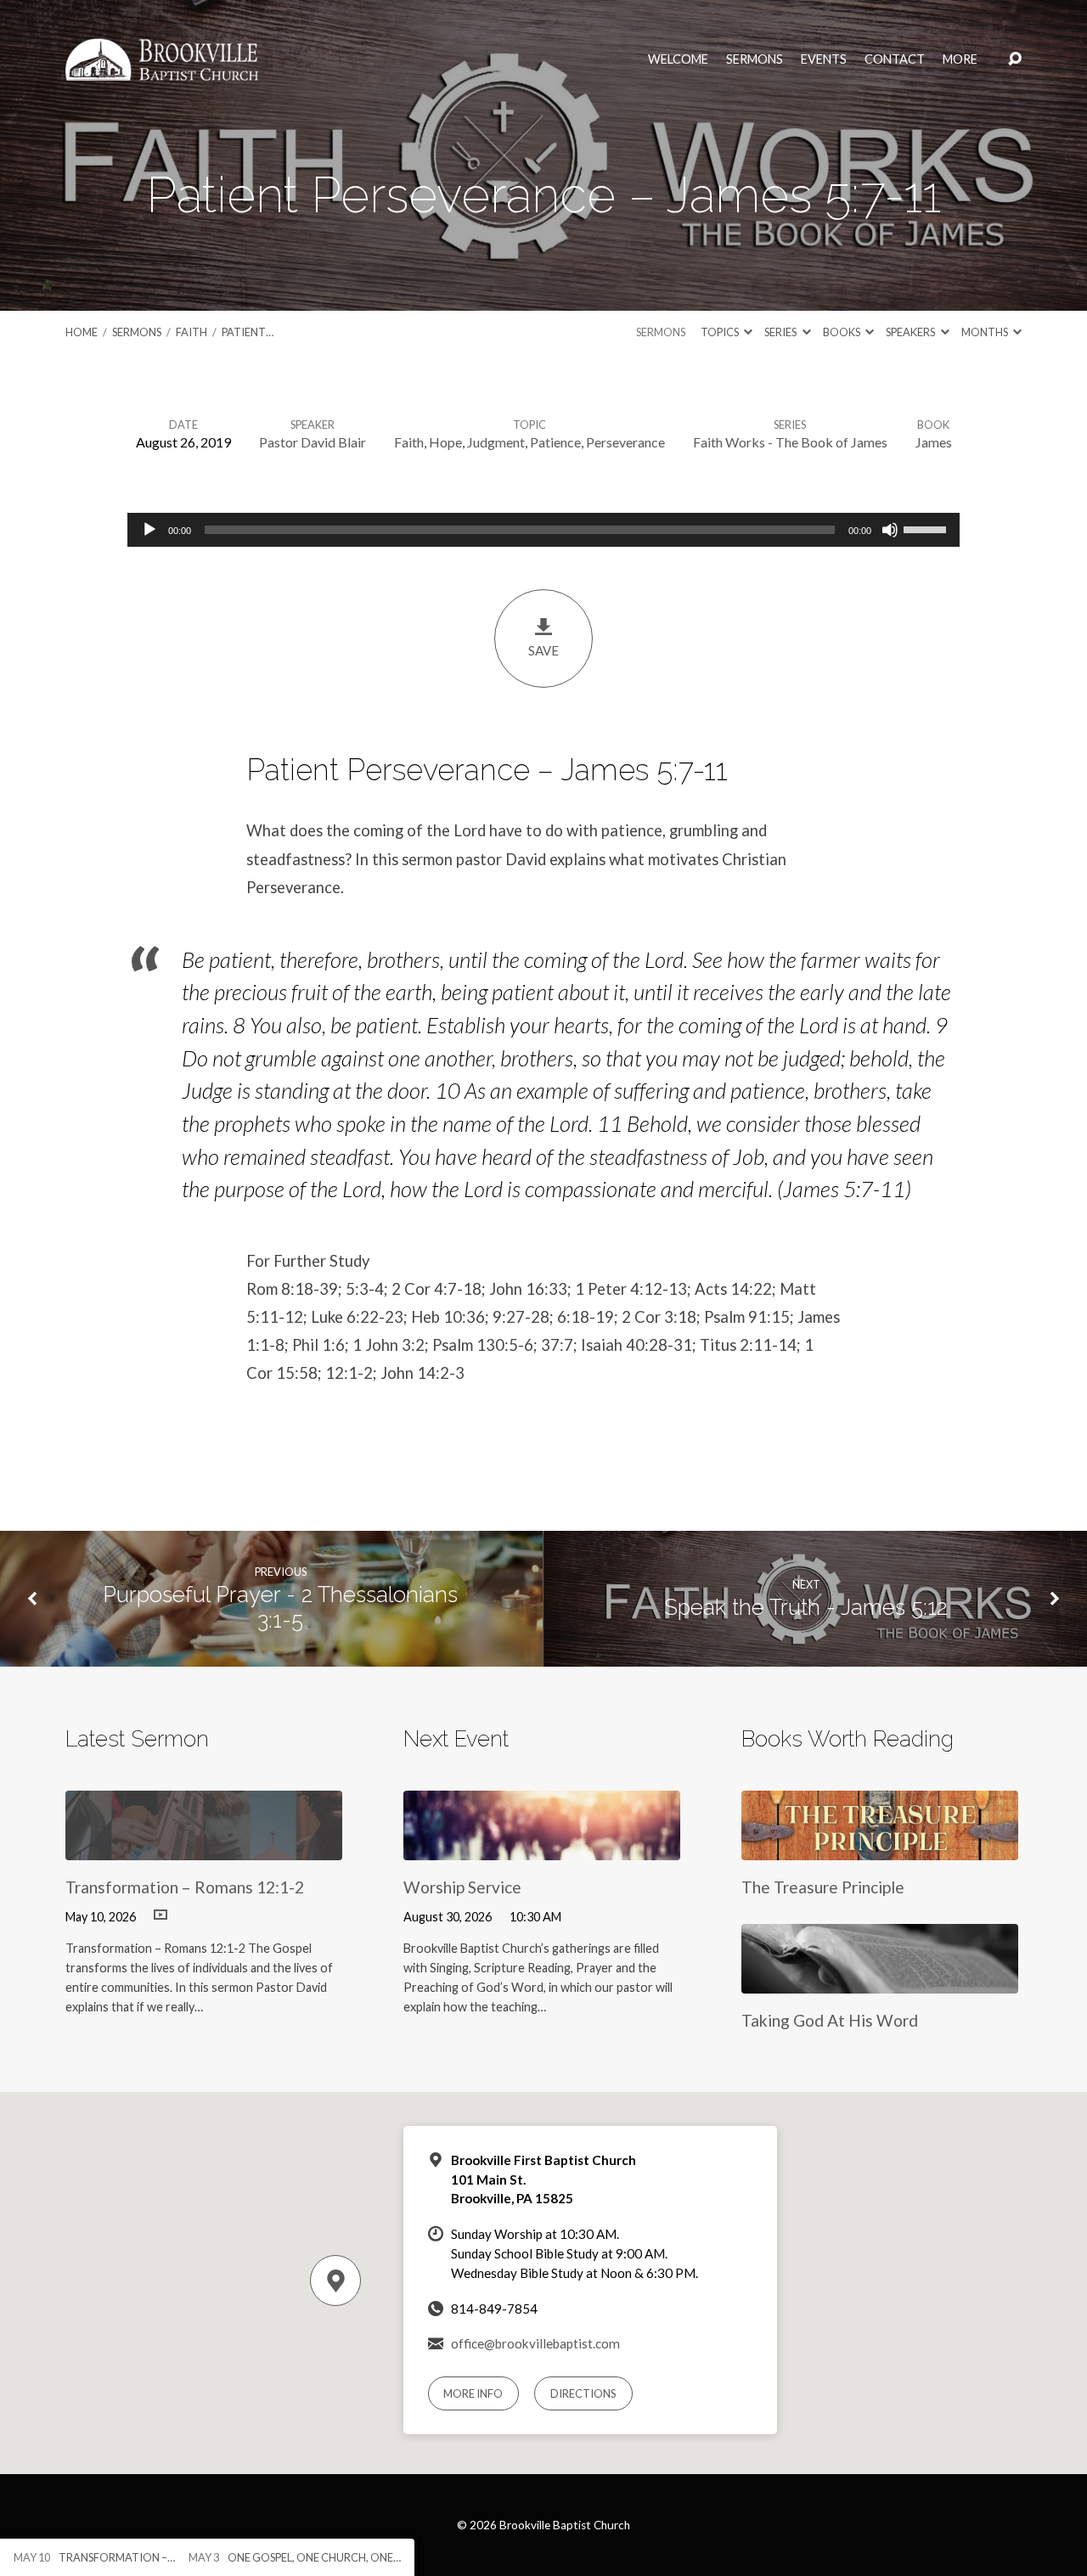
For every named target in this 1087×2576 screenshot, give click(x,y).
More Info (473, 2393)
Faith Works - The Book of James (790, 442)
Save (543, 650)
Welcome (678, 59)
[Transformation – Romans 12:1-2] (204, 1847)
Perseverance (625, 442)
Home (82, 332)
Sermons (755, 59)
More (960, 59)
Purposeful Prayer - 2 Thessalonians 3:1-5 (280, 1608)
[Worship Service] (542, 1847)
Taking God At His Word (830, 2020)
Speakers (911, 332)
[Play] (149, 530)
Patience (555, 442)
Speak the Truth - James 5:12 (806, 1607)
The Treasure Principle (823, 1887)
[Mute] (890, 530)
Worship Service (462, 1887)
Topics (721, 332)
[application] (543, 530)
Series (781, 332)
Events (824, 59)
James (934, 442)
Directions (583, 2393)
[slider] (927, 528)
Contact (895, 59)
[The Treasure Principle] (880, 1847)
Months (986, 332)
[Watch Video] (161, 1915)
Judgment (496, 442)
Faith (191, 332)
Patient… (248, 332)
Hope (445, 442)
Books (842, 332)
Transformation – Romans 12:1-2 (185, 1887)
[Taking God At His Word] (880, 1980)
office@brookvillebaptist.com (535, 2343)
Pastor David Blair (313, 442)
